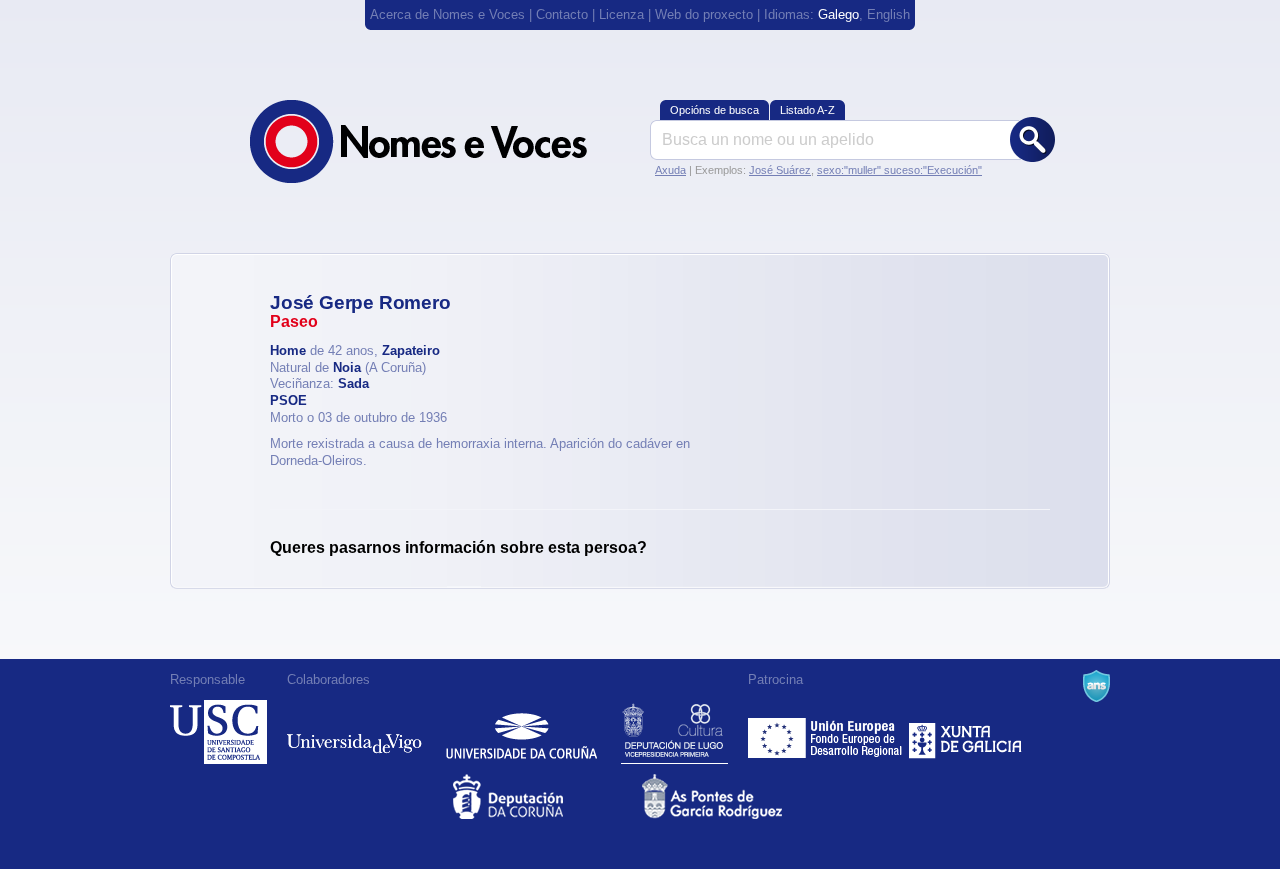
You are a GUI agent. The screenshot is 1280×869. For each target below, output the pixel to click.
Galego (838, 14)
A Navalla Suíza (1096, 686)
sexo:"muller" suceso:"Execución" (899, 170)
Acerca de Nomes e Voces (447, 14)
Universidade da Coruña (521, 732)
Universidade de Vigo (354, 732)
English (888, 14)
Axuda (670, 170)
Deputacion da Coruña (545, 796)
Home (288, 350)
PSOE (288, 400)
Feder (826, 732)
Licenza (621, 14)
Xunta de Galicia (965, 732)
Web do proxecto (704, 14)
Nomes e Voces (440, 141)
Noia (347, 367)
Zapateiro (411, 350)
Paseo (294, 321)
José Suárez (780, 170)
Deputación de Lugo (674, 732)
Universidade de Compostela (218, 732)
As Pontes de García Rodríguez (734, 796)
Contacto (562, 14)
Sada (353, 383)
